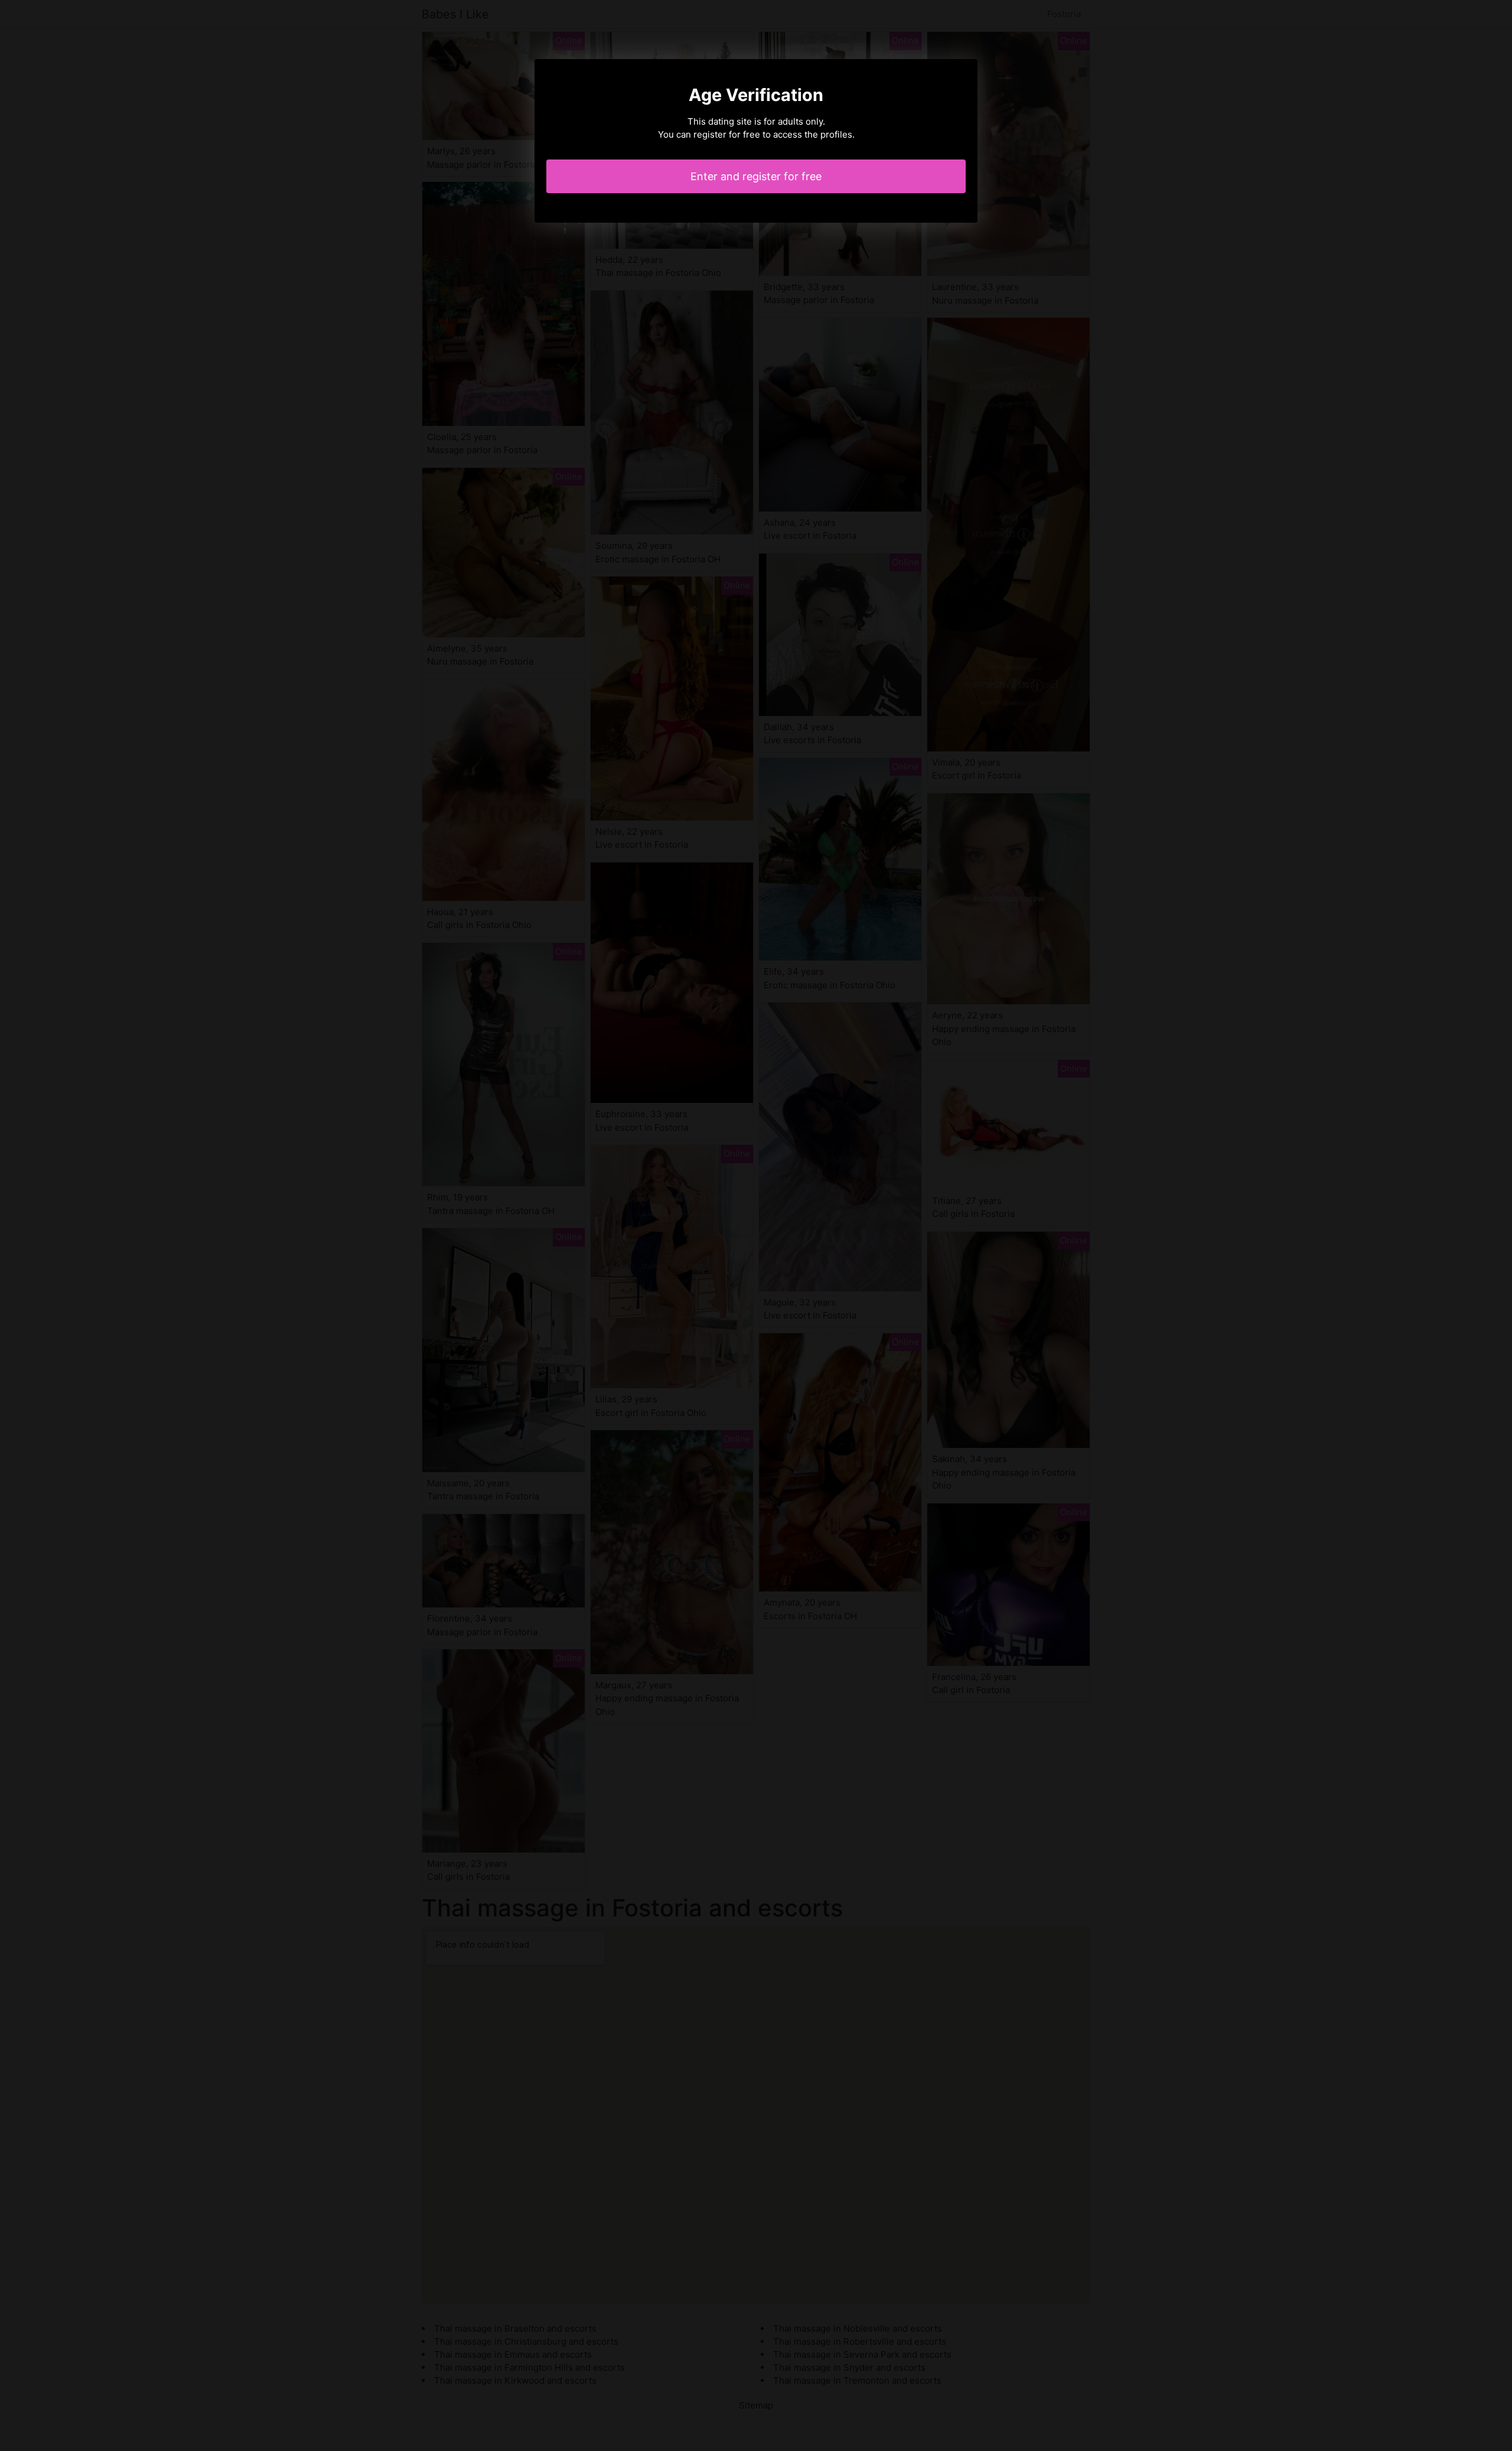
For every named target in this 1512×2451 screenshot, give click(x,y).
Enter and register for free (756, 176)
